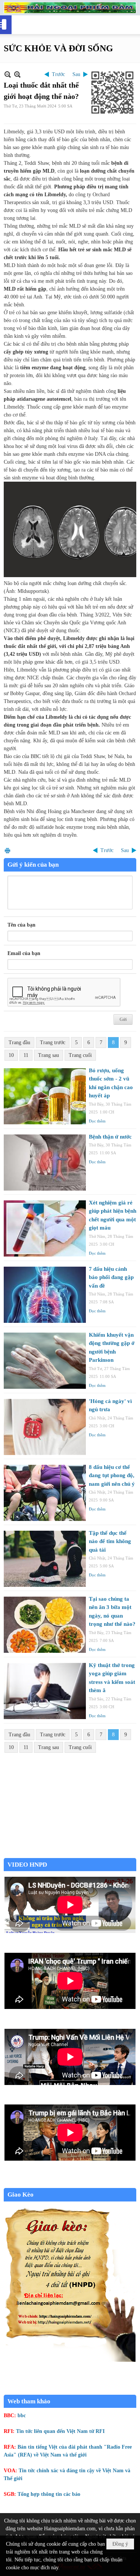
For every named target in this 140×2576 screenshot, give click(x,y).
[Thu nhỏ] (8, 74)
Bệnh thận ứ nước (110, 1137)
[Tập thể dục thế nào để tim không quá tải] (45, 1559)
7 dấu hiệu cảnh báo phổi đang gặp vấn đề (111, 1277)
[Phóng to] (17, 74)
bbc (22, 2416)
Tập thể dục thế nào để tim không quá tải (110, 1541)
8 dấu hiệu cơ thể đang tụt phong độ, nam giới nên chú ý (112, 1475)
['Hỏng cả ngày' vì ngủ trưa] (45, 1427)
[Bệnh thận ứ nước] (45, 1163)
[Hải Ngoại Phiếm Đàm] (70, 8)
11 (26, 1055)
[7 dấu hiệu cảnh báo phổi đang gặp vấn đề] (45, 1295)
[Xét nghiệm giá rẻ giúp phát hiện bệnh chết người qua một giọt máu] (45, 1228)
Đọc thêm (97, 1121)
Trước (58, 74)
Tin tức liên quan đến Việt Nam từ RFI (60, 2431)
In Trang (7, 850)
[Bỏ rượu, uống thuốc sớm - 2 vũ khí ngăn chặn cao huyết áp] (45, 1096)
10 (11, 1055)
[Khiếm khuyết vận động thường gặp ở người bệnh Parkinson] (45, 1361)
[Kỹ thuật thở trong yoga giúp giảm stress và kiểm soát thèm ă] (45, 1691)
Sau (76, 74)
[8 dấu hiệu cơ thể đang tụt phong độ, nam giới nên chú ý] (45, 1493)
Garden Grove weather (70, 1854)
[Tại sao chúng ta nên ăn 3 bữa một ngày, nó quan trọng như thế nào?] (45, 1625)
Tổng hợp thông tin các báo (49, 2494)
